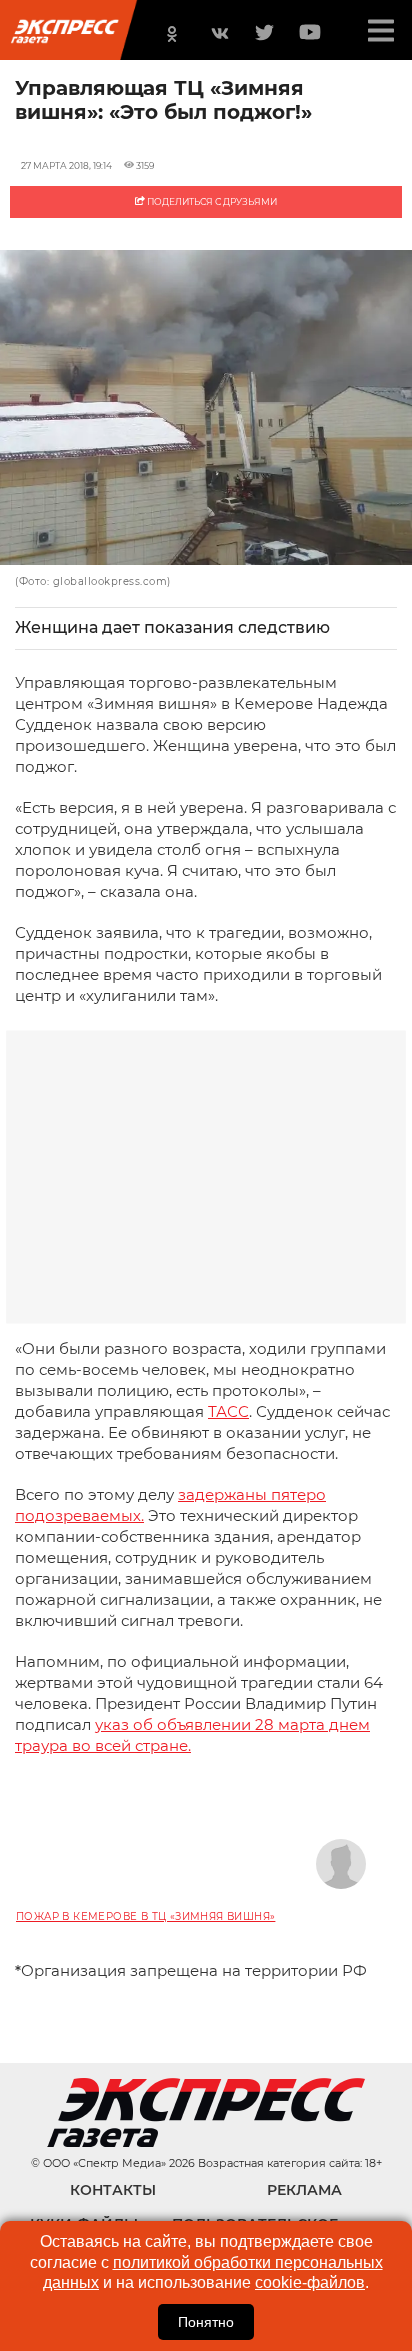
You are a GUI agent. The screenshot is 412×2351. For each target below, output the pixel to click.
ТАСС (228, 1411)
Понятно (206, 2322)
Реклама (304, 2190)
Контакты (113, 2190)
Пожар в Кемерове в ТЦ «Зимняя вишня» (145, 1916)
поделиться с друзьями (211, 201)
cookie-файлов (310, 2282)
